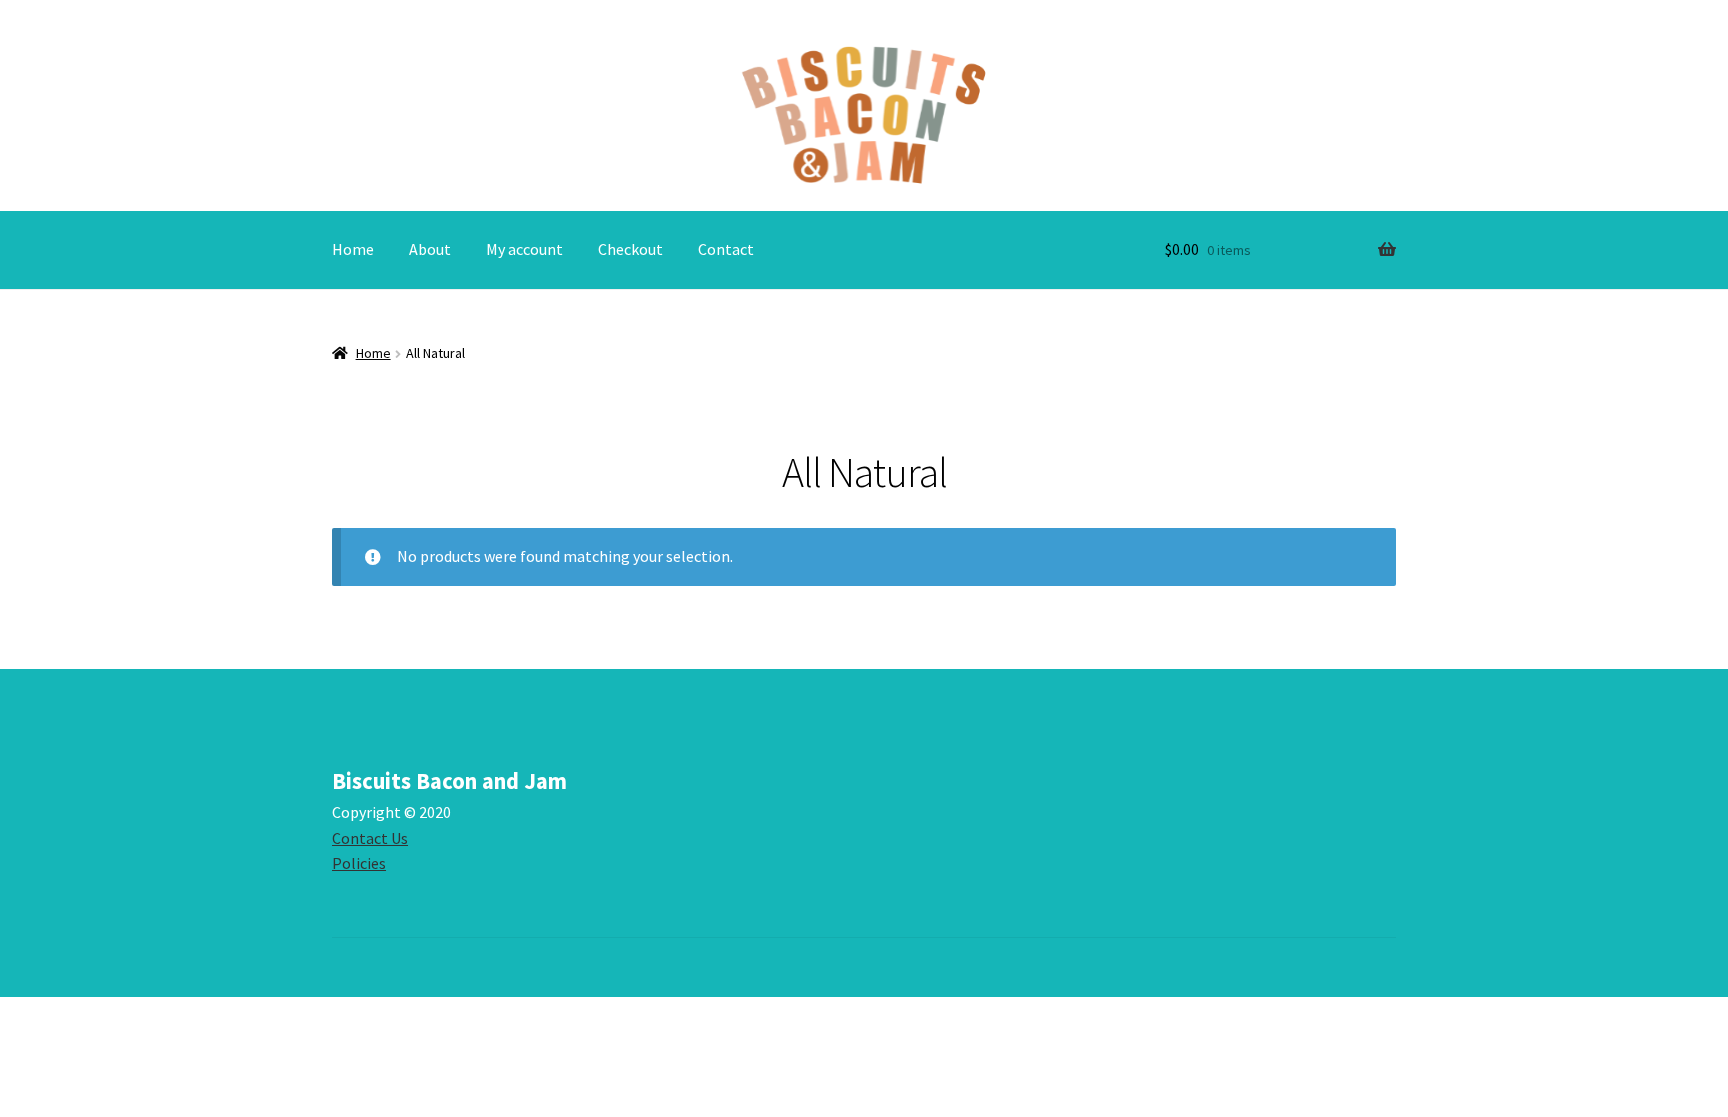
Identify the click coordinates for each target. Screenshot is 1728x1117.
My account (524, 249)
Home (353, 249)
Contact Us (370, 838)
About (430, 249)
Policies (359, 863)
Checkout (630, 249)
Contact (726, 249)
